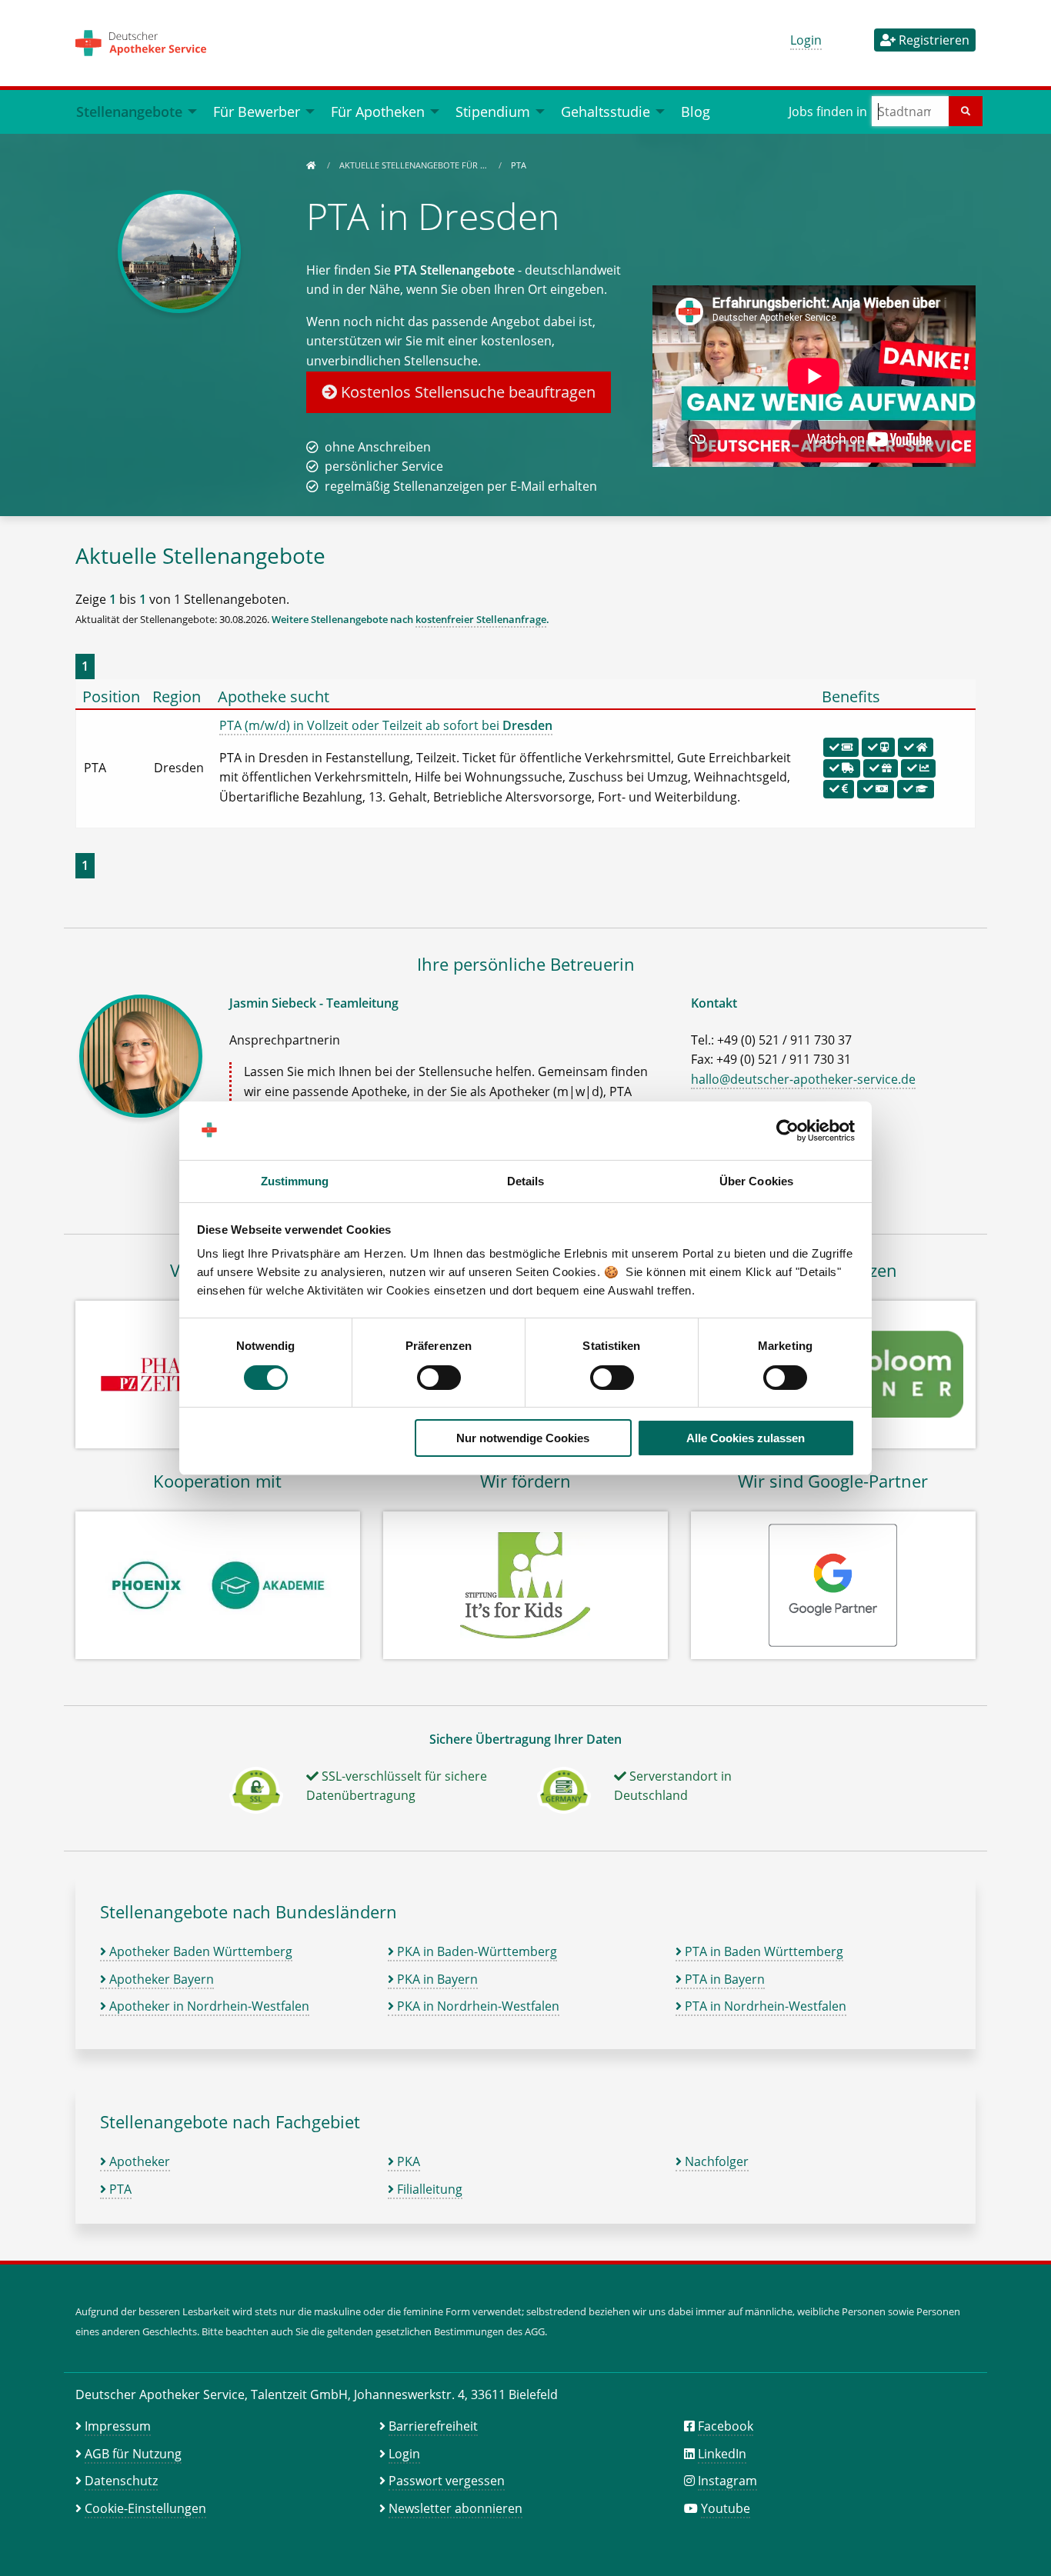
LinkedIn (722, 2454)
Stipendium (493, 111)
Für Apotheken (378, 111)
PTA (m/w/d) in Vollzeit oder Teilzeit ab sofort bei (386, 725)
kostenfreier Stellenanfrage (481, 619)
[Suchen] (966, 111)
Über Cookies (756, 1181)
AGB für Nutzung (133, 2454)
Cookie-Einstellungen (145, 2508)
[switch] (439, 1378)
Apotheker (138, 2161)
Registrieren (933, 40)
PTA (119, 2189)
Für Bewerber (257, 111)
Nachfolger (715, 2161)
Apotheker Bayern (160, 1979)
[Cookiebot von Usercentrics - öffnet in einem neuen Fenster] (787, 1131)
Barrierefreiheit (433, 2426)
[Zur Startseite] (311, 165)
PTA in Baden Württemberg (762, 1951)
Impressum (118, 2426)
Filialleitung (428, 2189)
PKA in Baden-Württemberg (475, 1951)
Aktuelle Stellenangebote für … (414, 165)
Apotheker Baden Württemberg (199, 1951)
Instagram (727, 2481)
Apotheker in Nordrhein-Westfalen (208, 2006)
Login (806, 40)
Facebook (726, 2426)
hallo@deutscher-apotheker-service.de (803, 1079)
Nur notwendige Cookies (523, 1438)
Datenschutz (121, 2481)
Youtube (726, 2508)
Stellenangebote (129, 111)
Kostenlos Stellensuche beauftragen (466, 392)
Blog (696, 111)
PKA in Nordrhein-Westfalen (477, 2006)
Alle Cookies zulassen (746, 1438)
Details (526, 1181)
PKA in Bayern (436, 1979)
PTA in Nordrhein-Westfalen (764, 2006)
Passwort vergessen (447, 2481)
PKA (407, 2161)
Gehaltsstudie (606, 111)
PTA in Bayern (723, 1979)
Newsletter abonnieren (455, 2508)
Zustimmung (295, 1181)
